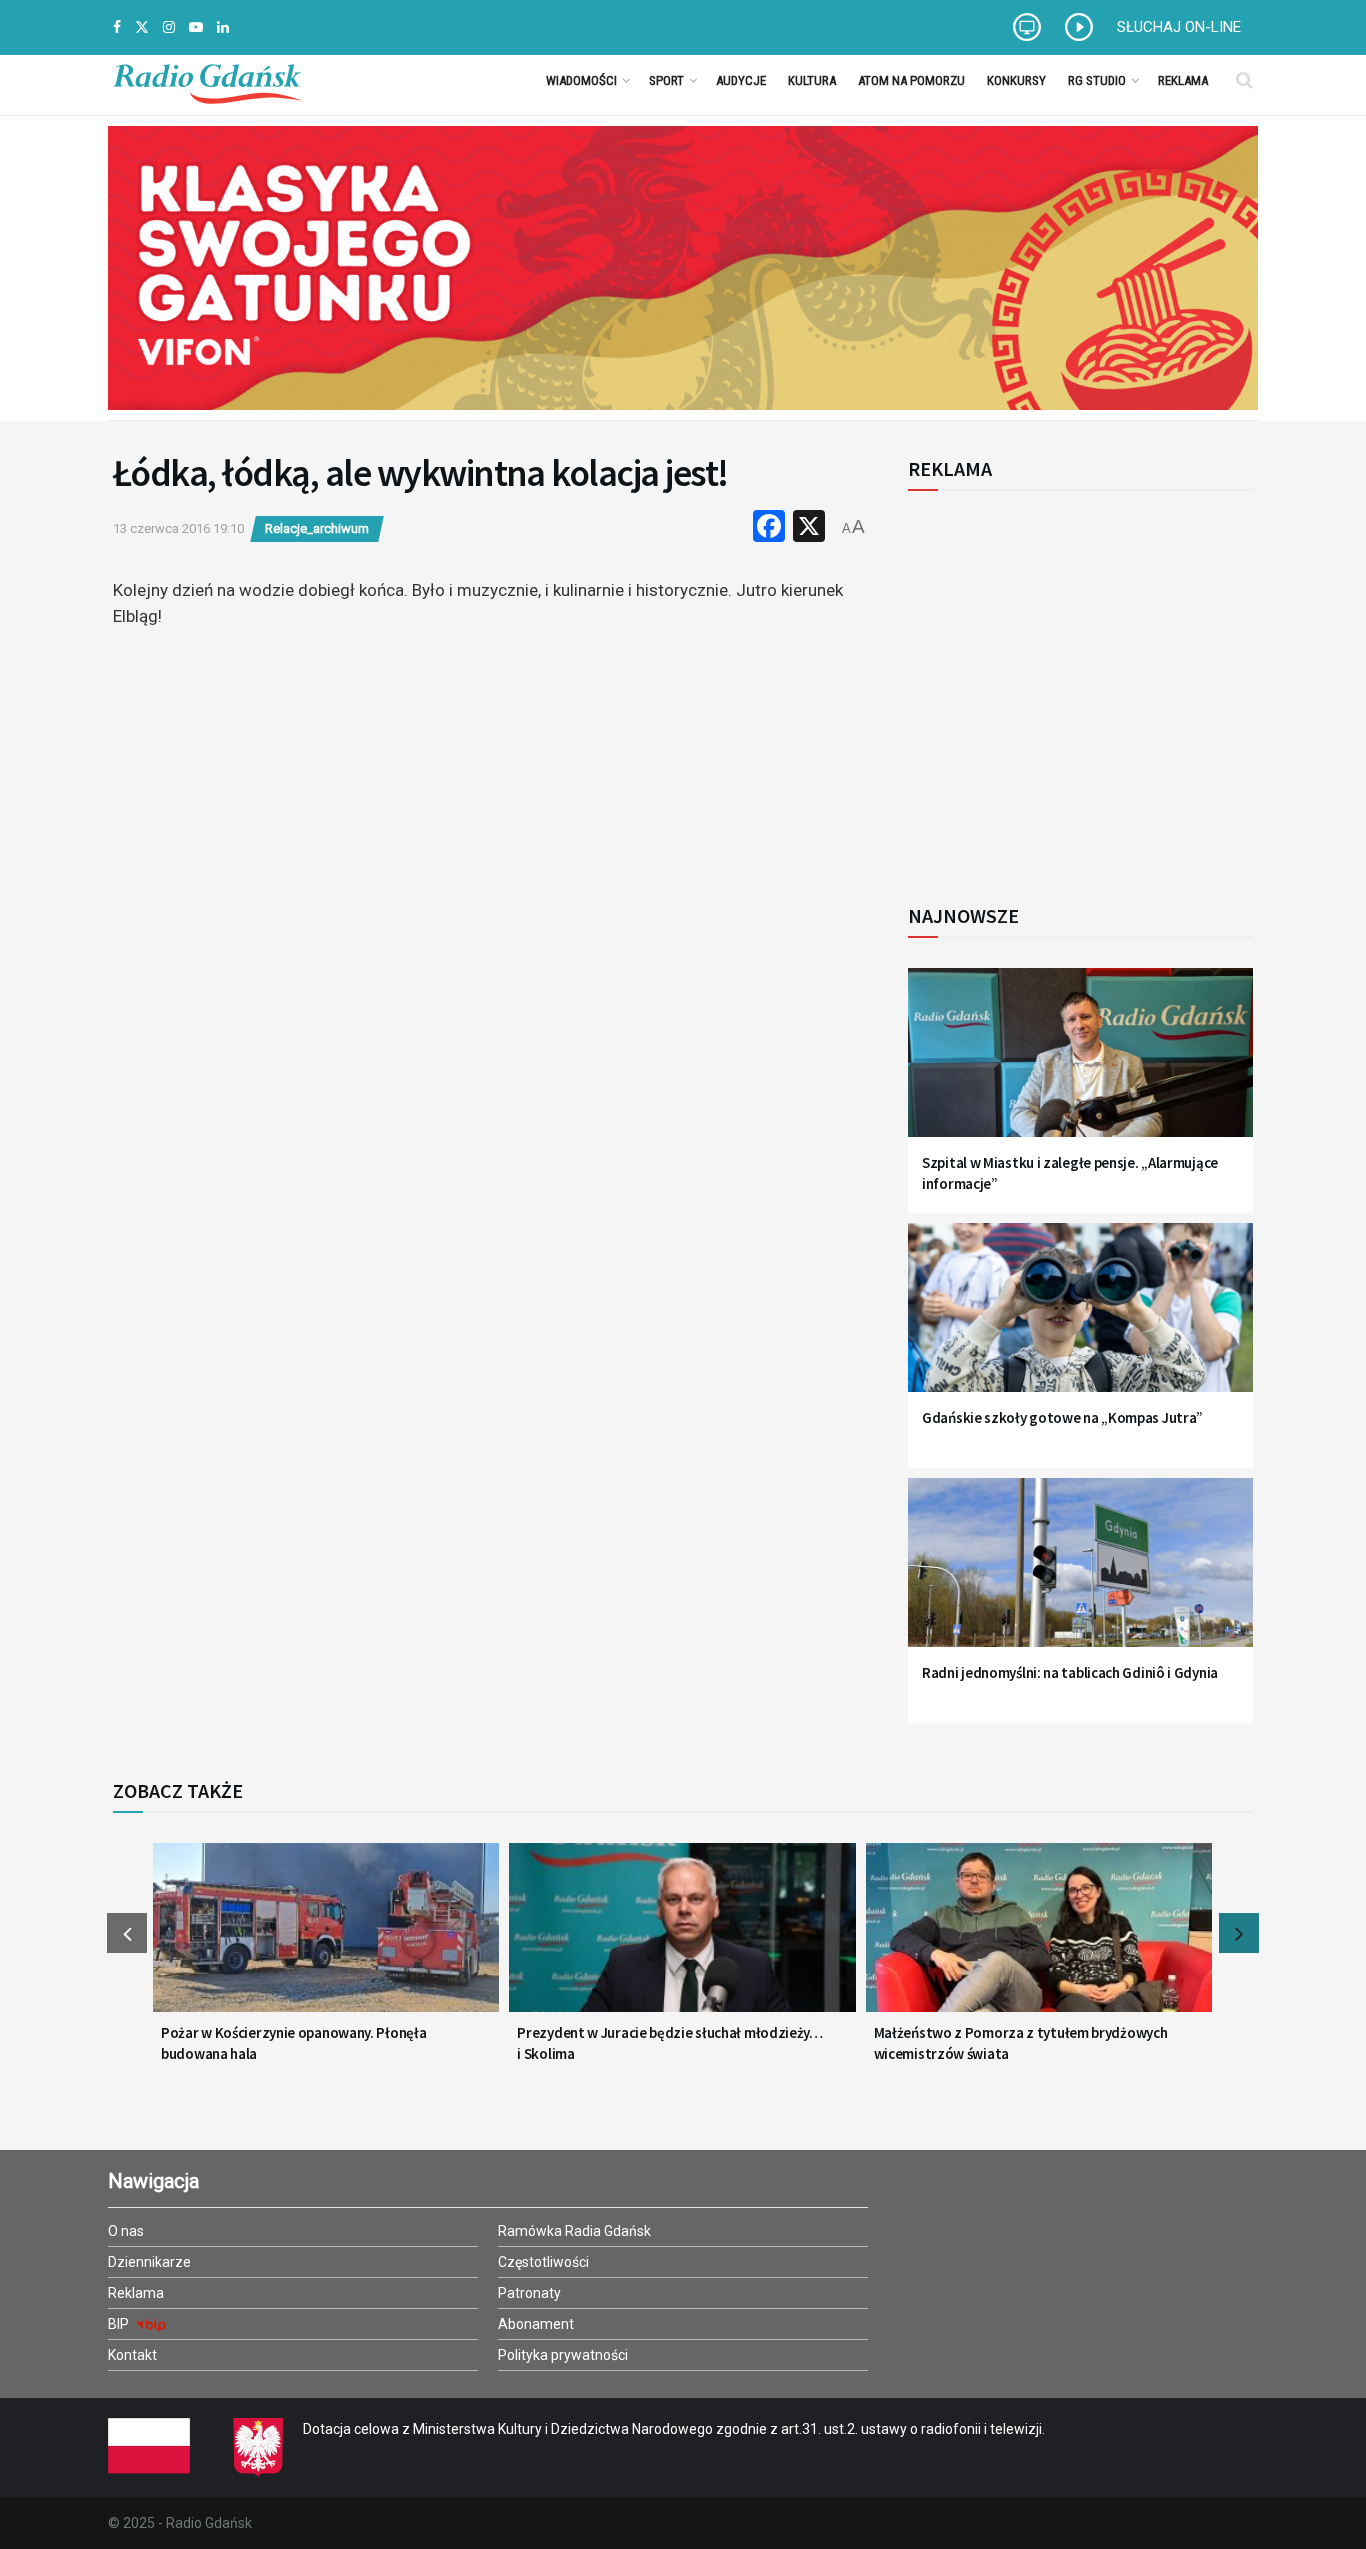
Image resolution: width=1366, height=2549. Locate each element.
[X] (809, 528)
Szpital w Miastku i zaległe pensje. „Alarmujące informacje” (1070, 1173)
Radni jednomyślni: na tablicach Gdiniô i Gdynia (1070, 1672)
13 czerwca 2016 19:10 (178, 528)
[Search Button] (1244, 80)
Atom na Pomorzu (911, 80)
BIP (120, 2324)
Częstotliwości (543, 2262)
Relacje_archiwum (317, 528)
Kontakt (132, 2355)
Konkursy (1016, 80)
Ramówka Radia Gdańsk (574, 2231)
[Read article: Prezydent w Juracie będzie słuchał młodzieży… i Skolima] (682, 1940)
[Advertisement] (1073, 686)
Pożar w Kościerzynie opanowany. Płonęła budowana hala (293, 2043)
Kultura (812, 80)
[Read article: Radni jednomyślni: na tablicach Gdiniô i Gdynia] (1080, 1574)
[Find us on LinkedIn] (223, 27)
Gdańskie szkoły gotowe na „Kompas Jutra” (1062, 1417)
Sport (666, 80)
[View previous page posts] (127, 1933)
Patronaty (529, 2293)
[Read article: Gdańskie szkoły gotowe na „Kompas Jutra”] (1080, 1319)
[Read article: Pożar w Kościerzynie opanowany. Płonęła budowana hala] (326, 1940)
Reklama (1183, 80)
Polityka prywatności (563, 2355)
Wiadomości (581, 80)
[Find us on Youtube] (196, 27)
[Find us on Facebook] (117, 27)
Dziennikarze (149, 2262)
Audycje (741, 80)
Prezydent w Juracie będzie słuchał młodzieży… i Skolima (670, 2043)
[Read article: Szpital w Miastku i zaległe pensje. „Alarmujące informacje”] (1080, 1064)
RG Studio (1097, 80)
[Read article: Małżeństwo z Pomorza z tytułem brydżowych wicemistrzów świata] (1039, 1940)
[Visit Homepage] (207, 80)
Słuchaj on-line (1179, 27)
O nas (126, 2231)
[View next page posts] (1239, 1933)
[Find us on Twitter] (142, 27)
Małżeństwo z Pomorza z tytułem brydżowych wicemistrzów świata (1021, 2043)
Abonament (536, 2324)
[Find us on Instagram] (169, 27)
